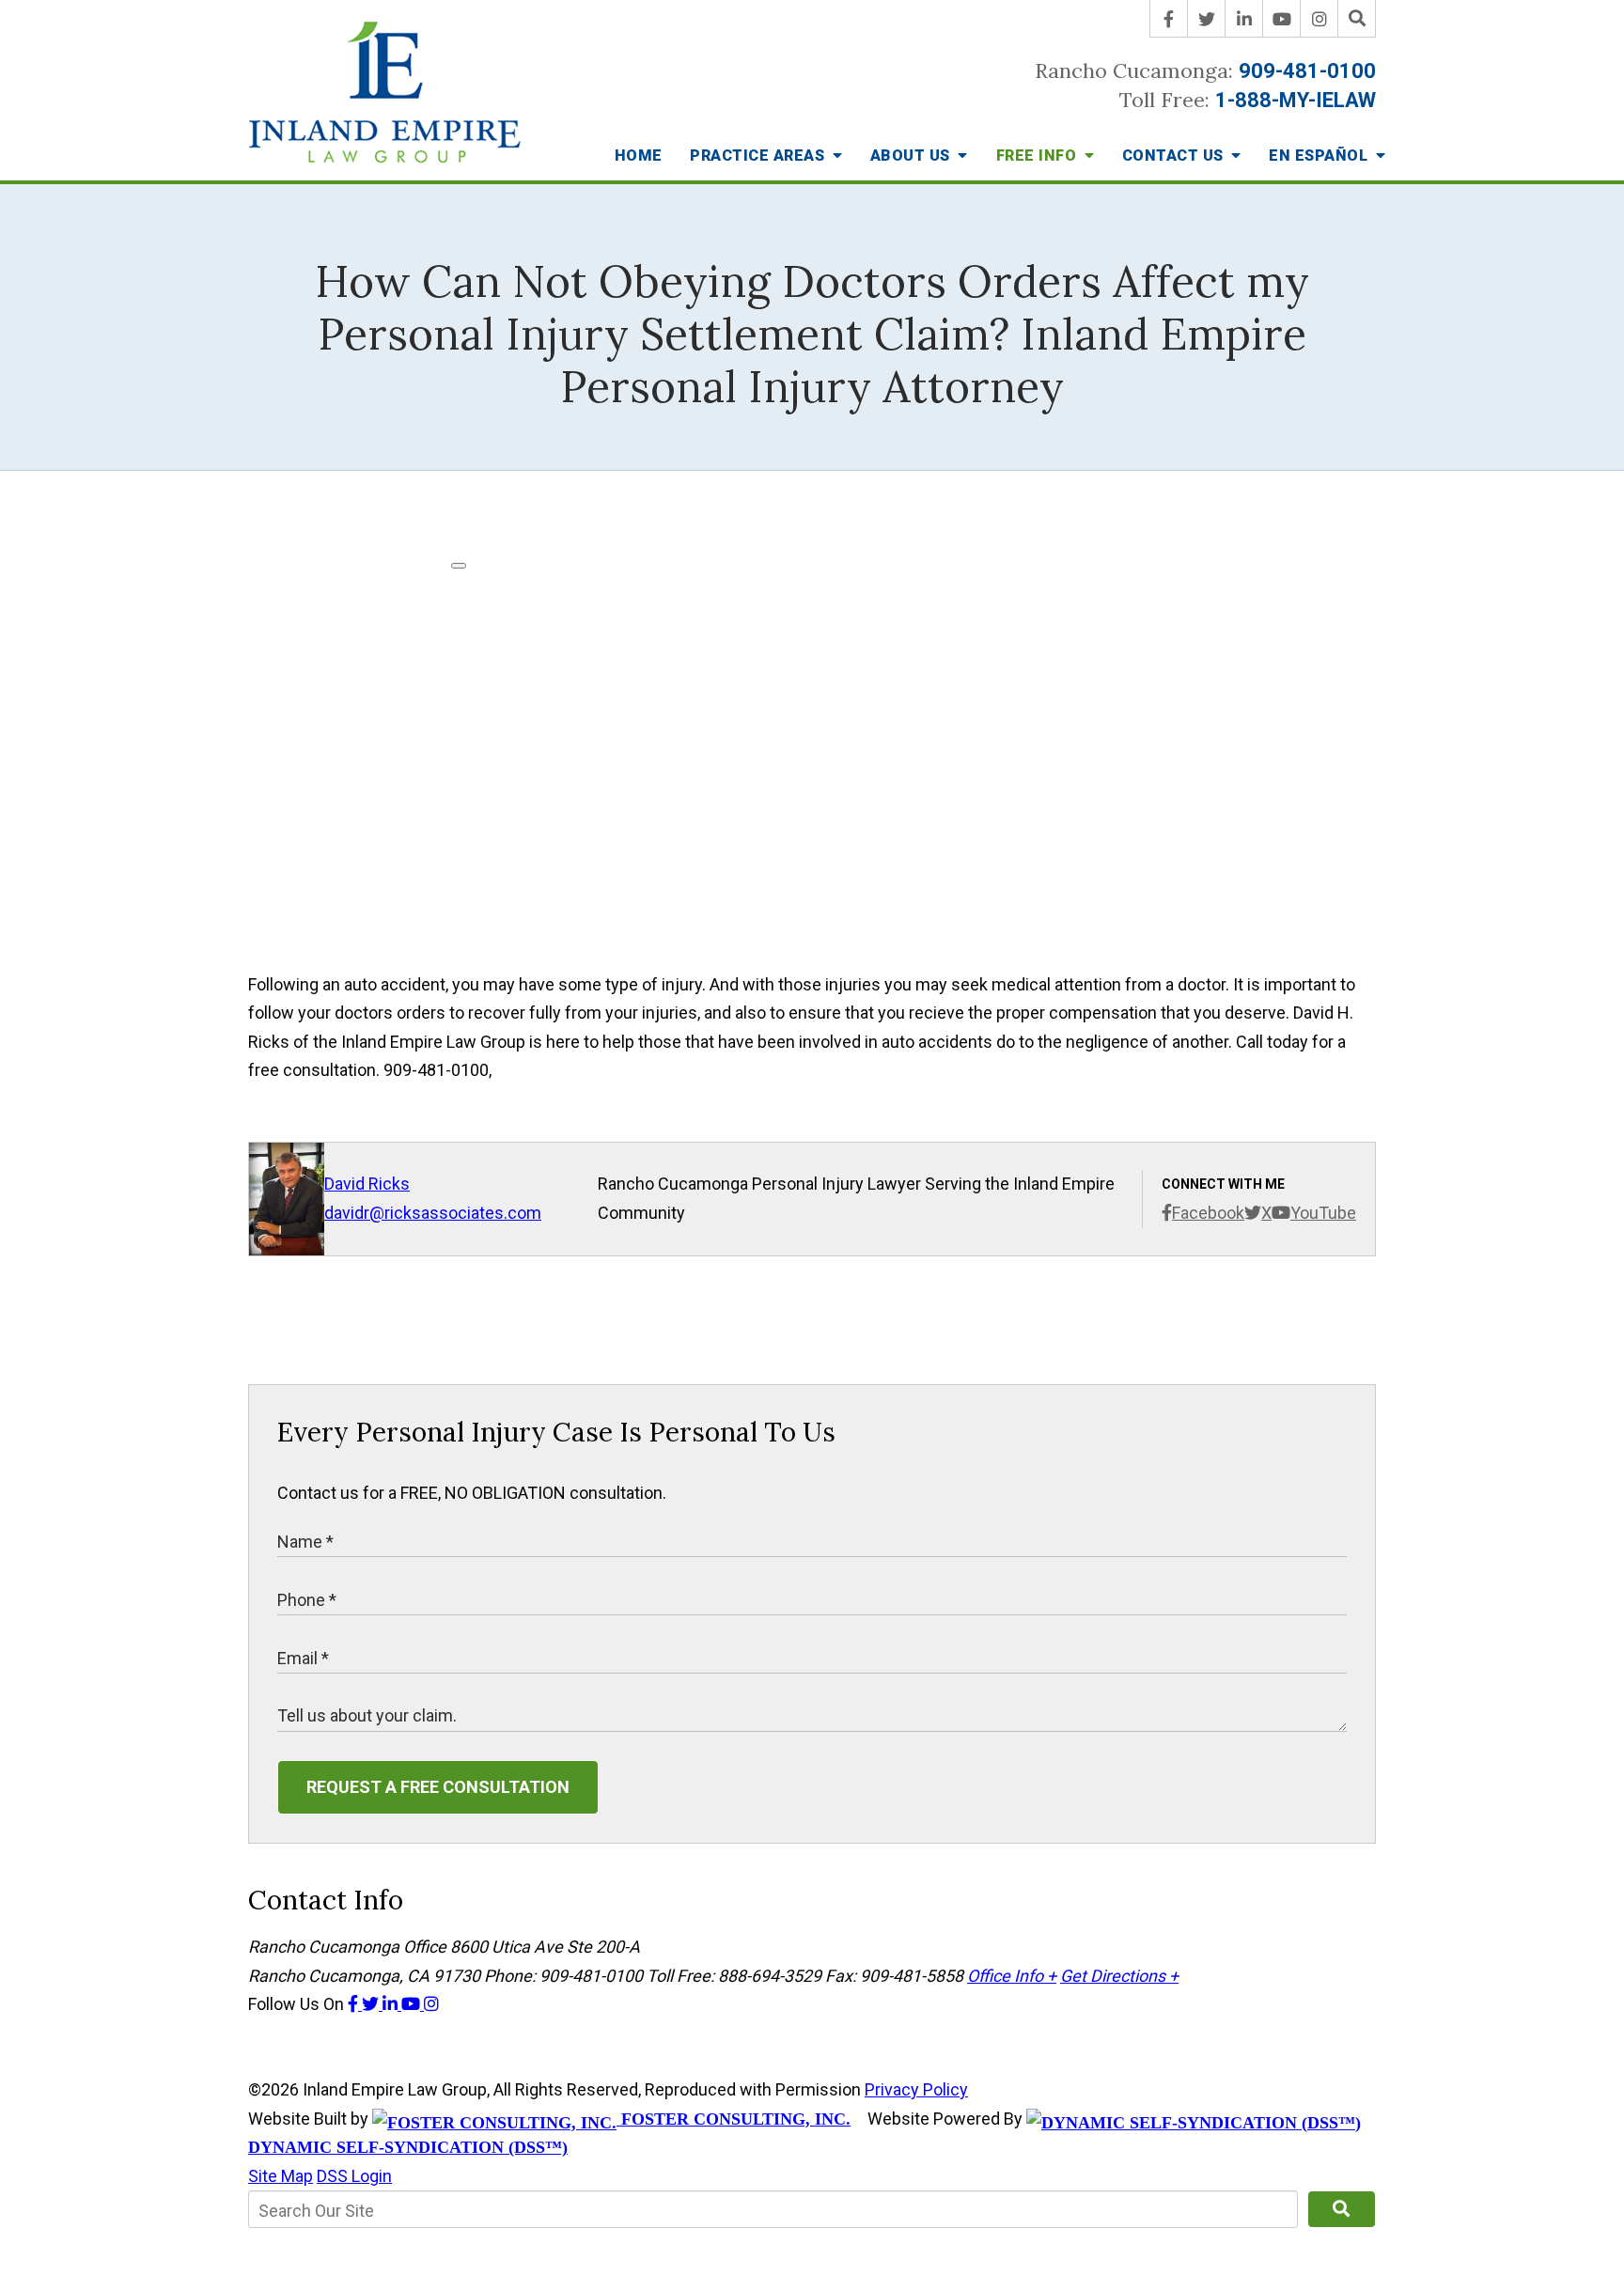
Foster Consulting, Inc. (734, 2119)
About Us (913, 156)
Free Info (1038, 156)
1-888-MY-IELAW (1296, 100)
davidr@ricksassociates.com (433, 1213)
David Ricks (367, 1184)
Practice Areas (759, 156)
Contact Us (1175, 156)
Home (639, 156)
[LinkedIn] (1244, 19)
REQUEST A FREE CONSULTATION (438, 1787)
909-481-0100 (1307, 71)
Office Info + (1012, 1976)
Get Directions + (1119, 1976)
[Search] (1357, 19)
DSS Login (354, 2176)
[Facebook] (1169, 19)
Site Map (281, 2176)
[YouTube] (1282, 19)
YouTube (1323, 1213)
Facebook (1208, 1213)
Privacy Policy (916, 2089)
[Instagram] (1319, 19)
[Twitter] (1207, 19)
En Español (1320, 156)
